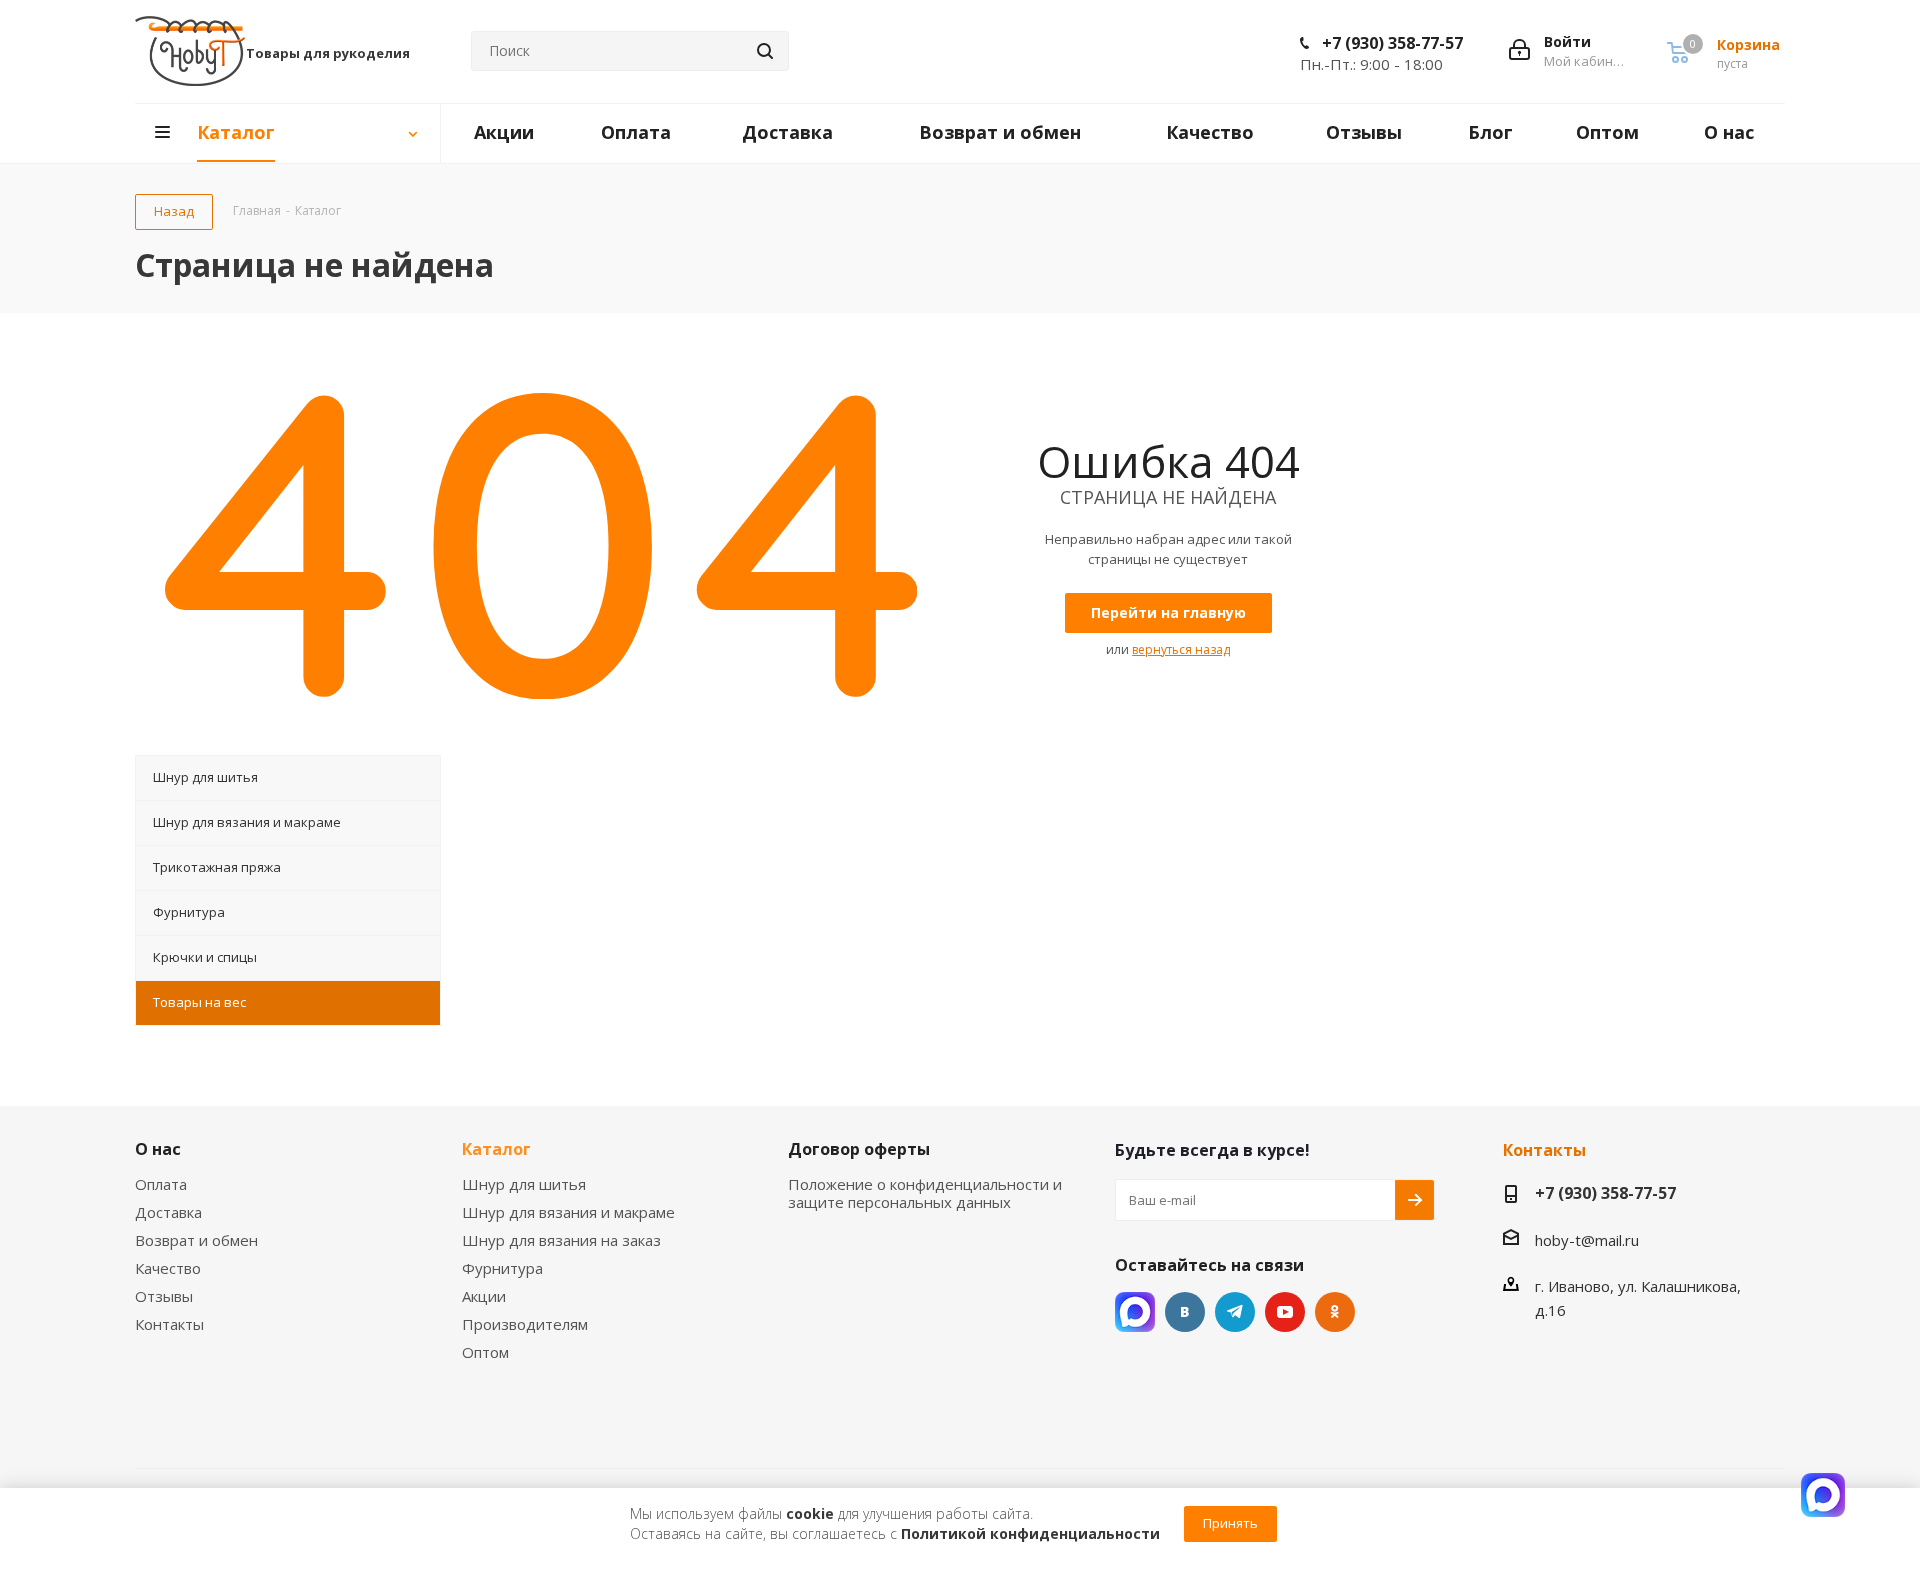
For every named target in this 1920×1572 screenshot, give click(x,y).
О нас (158, 1149)
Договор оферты (859, 1149)
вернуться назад (1181, 649)
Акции (484, 1296)
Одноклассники (1335, 1312)
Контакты (169, 1324)
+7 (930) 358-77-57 (1392, 43)
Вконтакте (1185, 1312)
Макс (1135, 1312)
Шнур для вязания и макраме (568, 1212)
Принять (1230, 1523)
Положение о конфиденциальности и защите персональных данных (925, 1193)
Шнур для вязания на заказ (561, 1240)
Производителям (525, 1324)
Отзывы (164, 1296)
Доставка (168, 1212)
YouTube (1285, 1312)
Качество (168, 1268)
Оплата (161, 1184)
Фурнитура (502, 1268)
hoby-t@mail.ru (1587, 1240)
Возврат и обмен (196, 1240)
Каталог (496, 1149)
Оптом (485, 1352)
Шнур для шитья (524, 1184)
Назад (174, 211)
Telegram (1235, 1312)
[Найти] (765, 51)
